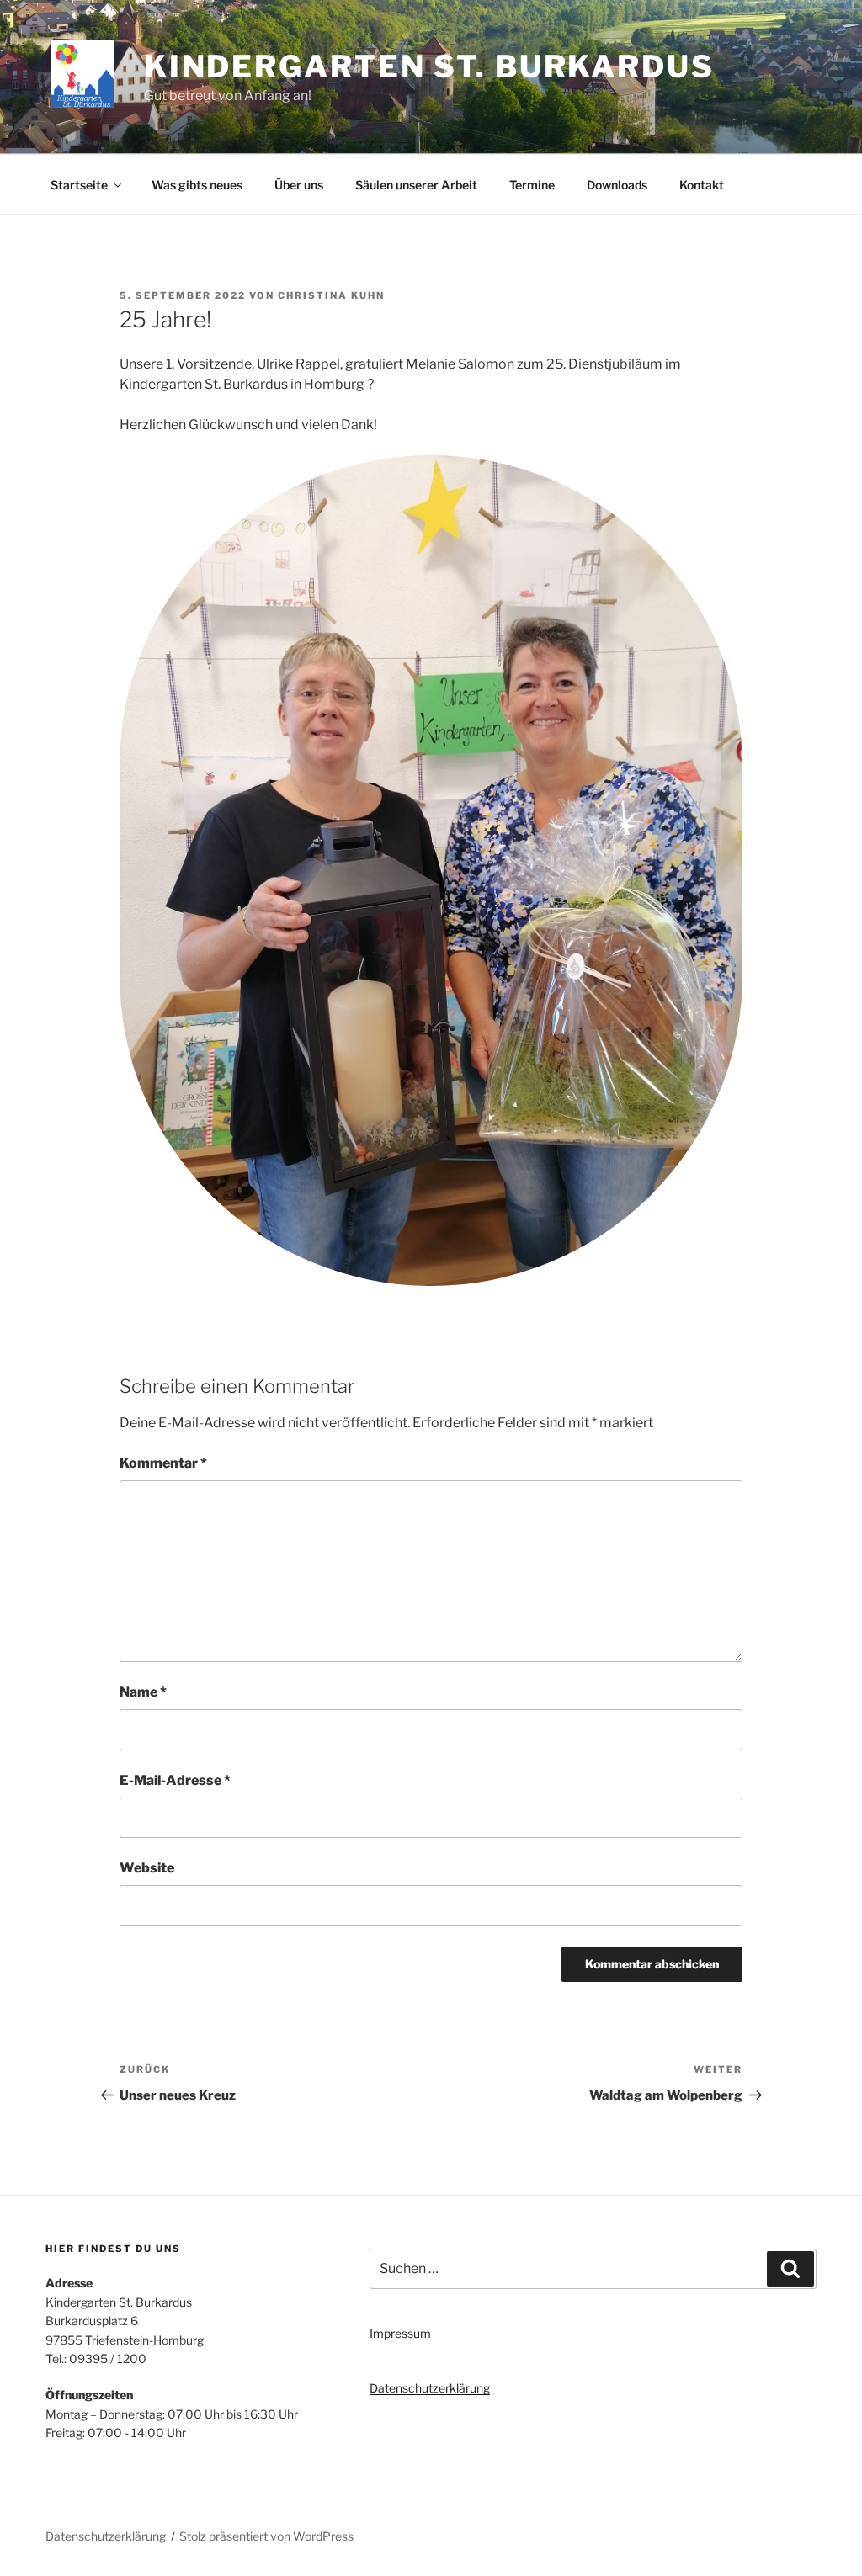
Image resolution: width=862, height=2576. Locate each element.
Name (143, 1692)
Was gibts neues (197, 185)
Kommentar (163, 1463)
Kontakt (702, 185)
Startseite (79, 185)
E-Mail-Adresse (175, 1780)
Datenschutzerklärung (430, 2388)
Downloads (617, 185)
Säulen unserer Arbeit (416, 185)
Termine (532, 185)
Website (147, 1868)
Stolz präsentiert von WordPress (266, 2536)
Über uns (299, 185)
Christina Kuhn (331, 295)
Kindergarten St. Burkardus (429, 66)
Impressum (400, 2333)
